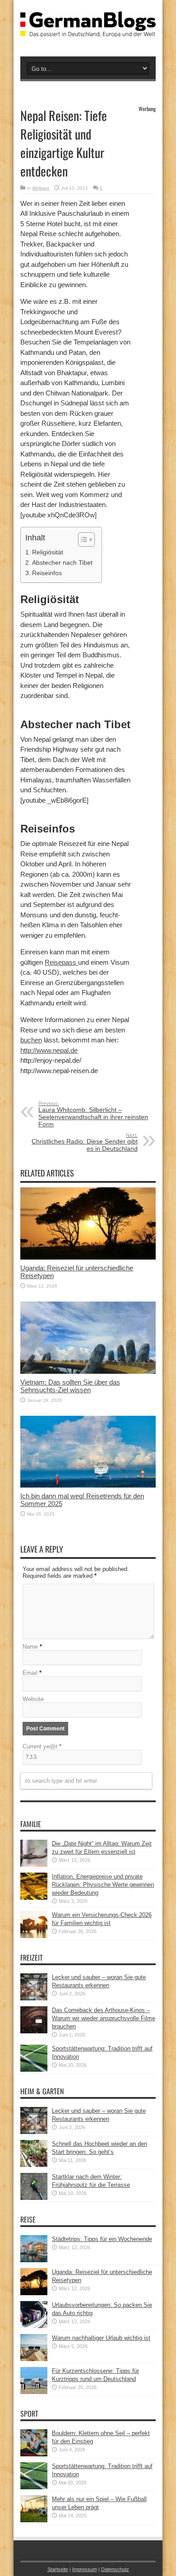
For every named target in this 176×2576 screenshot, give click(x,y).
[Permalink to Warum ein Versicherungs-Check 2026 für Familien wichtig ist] (34, 1936)
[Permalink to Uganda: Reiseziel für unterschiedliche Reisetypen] (88, 1258)
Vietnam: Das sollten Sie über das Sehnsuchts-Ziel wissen (70, 1386)
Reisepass (61, 962)
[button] (82, 539)
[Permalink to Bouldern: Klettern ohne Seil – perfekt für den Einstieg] (34, 2454)
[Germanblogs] (88, 30)
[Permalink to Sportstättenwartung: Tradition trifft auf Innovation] (34, 2070)
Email (30, 1673)
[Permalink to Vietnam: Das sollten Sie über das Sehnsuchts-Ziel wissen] (88, 1372)
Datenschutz (115, 2569)
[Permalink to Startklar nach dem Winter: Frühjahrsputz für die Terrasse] (34, 2198)
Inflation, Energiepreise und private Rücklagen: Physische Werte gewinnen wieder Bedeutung (103, 1885)
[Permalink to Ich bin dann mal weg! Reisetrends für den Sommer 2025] (88, 1486)
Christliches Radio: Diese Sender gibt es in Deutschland (85, 1142)
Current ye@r (42, 1746)
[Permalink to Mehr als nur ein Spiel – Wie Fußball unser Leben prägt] (34, 2520)
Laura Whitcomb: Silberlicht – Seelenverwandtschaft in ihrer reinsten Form (93, 1114)
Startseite (58, 2569)
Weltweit (41, 188)
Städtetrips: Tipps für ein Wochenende (102, 2239)
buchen (31, 1040)
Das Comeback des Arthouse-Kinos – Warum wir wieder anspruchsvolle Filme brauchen (104, 2018)
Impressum (85, 2569)
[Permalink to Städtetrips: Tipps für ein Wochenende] (34, 2260)
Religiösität (48, 552)
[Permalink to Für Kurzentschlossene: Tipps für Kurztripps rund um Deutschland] (34, 2392)
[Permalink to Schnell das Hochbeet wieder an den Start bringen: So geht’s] (34, 2165)
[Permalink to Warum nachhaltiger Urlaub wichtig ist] (34, 2359)
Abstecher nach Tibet (62, 563)
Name (30, 1647)
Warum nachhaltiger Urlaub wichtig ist (101, 2338)
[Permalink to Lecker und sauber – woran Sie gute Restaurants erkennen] (34, 1998)
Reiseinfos (47, 573)
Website (33, 1699)
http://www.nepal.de (49, 1050)
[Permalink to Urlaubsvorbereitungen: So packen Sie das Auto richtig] (34, 2326)
